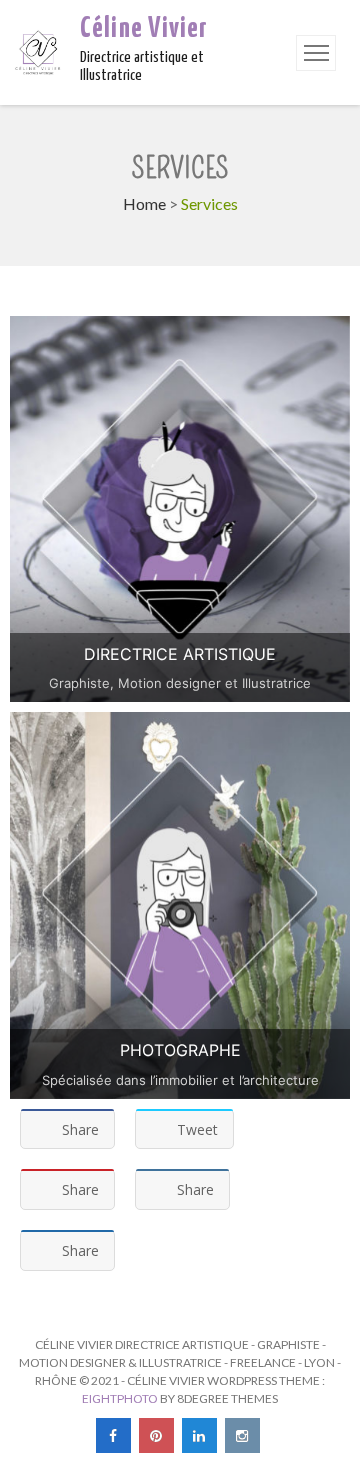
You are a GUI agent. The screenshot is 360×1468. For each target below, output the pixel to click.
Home (144, 203)
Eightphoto (121, 1398)
